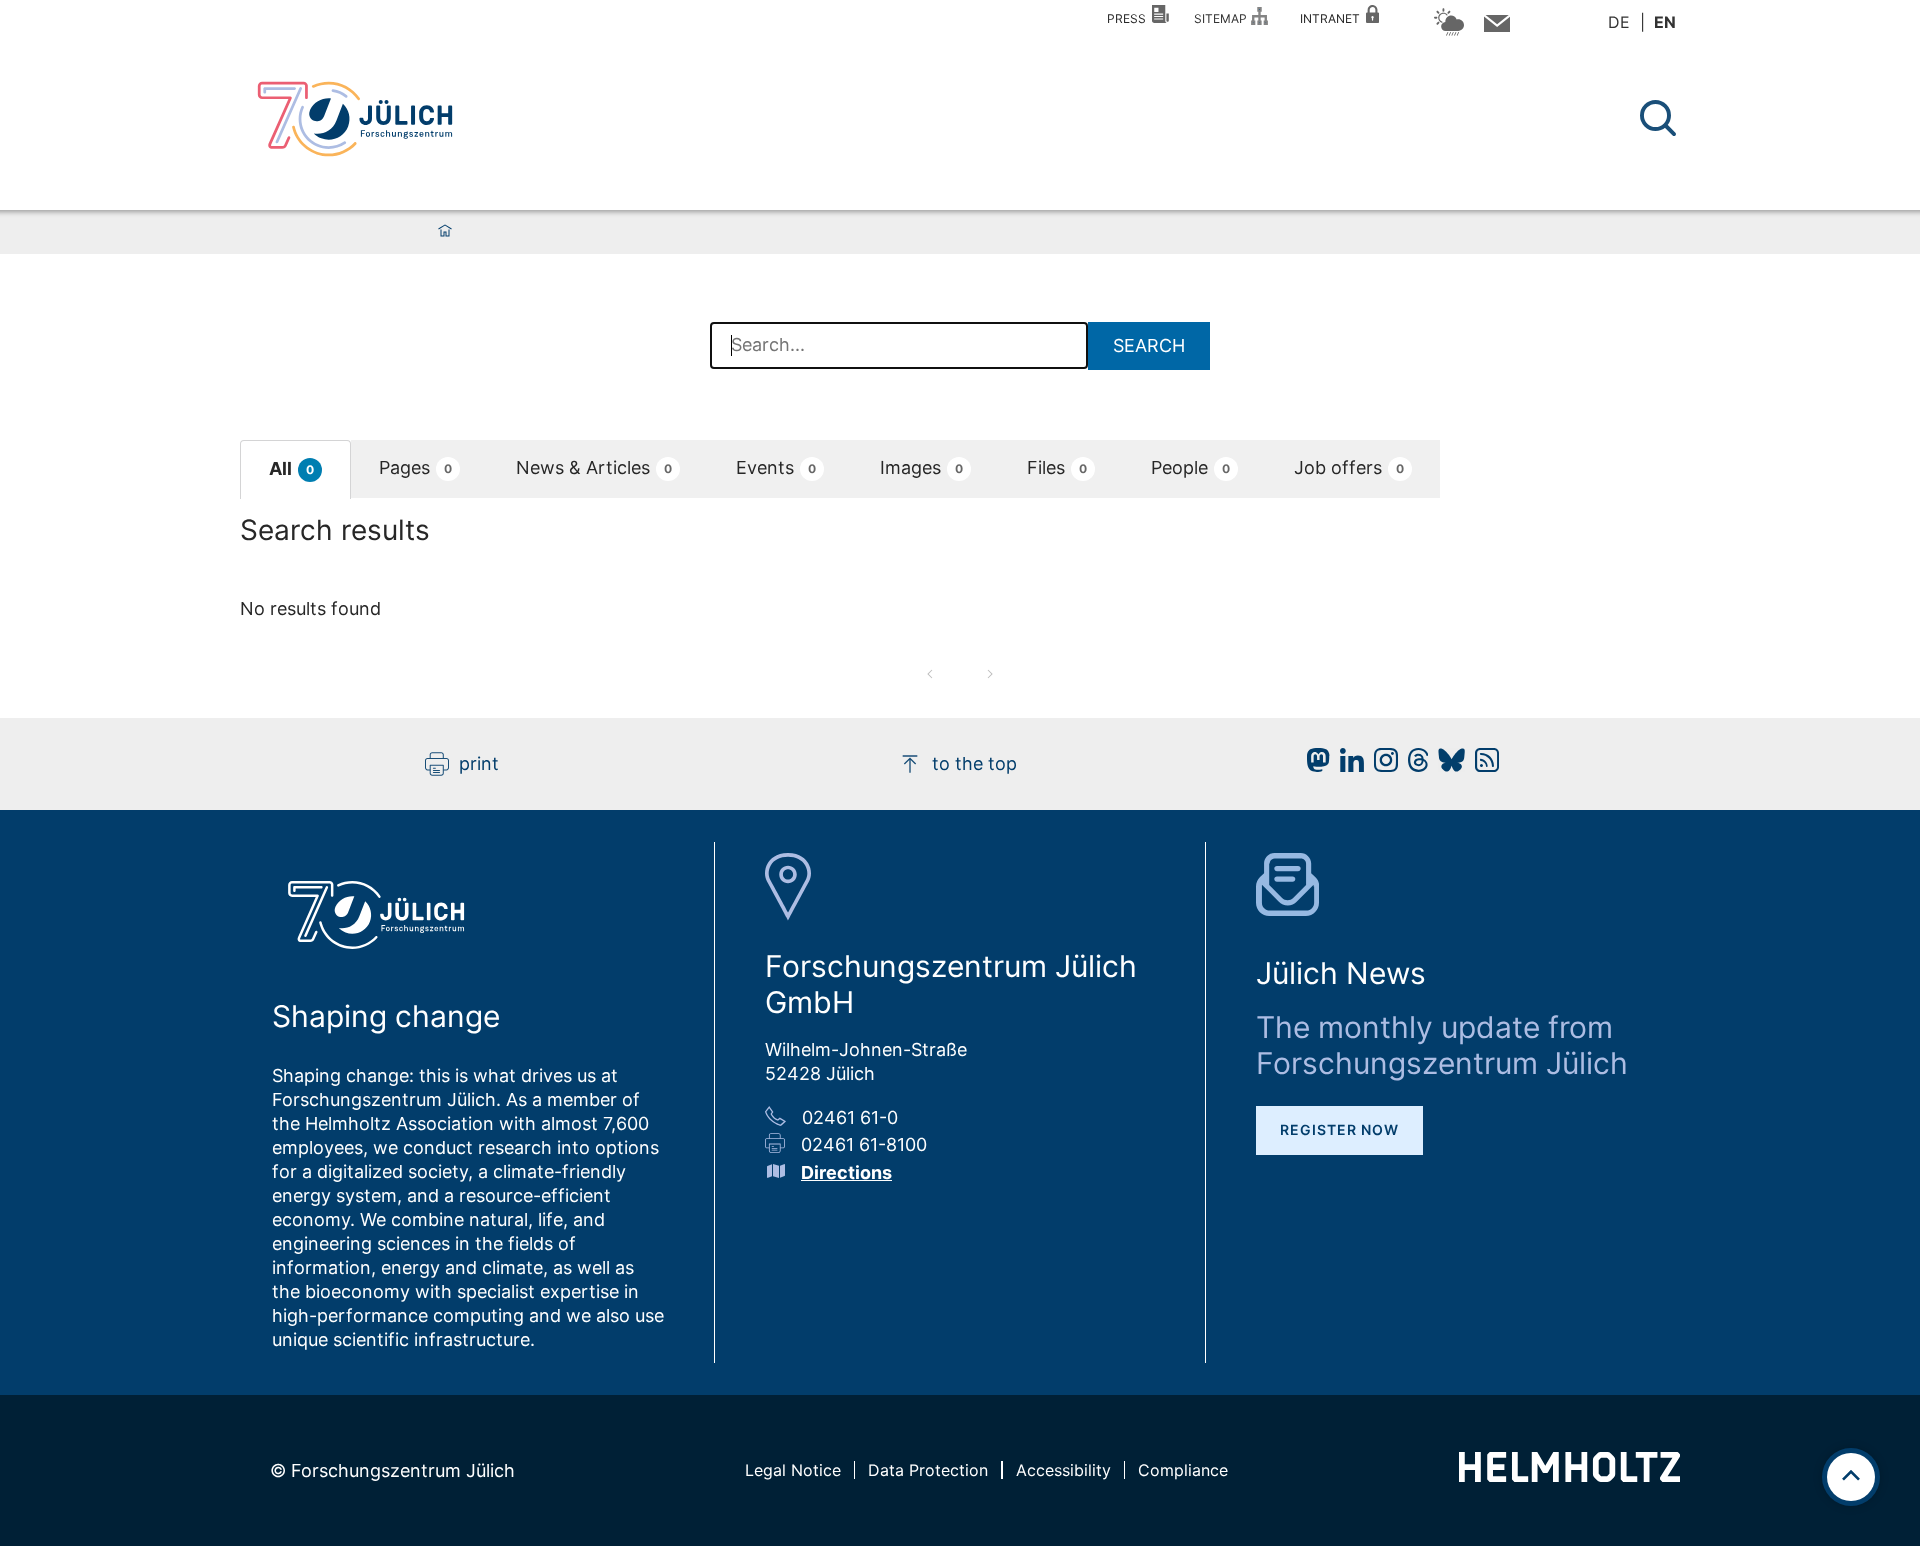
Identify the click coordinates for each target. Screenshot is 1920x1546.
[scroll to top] (1851, 1477)
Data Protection (928, 1470)
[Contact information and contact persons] (1494, 27)
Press (1129, 18)
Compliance (1183, 1470)
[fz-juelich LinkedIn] (1347, 765)
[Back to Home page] (355, 119)
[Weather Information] (1449, 32)
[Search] (1660, 118)
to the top (974, 763)
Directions (846, 1172)
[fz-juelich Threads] (1413, 765)
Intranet (1333, 18)
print (479, 763)
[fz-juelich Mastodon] (1313, 765)
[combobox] (899, 346)
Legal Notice (793, 1470)
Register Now (1339, 1129)
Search (1149, 345)
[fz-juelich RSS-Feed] (1482, 765)
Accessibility (1063, 1470)
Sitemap (1223, 18)
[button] (295, 469)
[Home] (445, 232)
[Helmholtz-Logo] (1569, 1475)
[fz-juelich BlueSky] (1446, 765)
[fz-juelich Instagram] (1381, 765)
